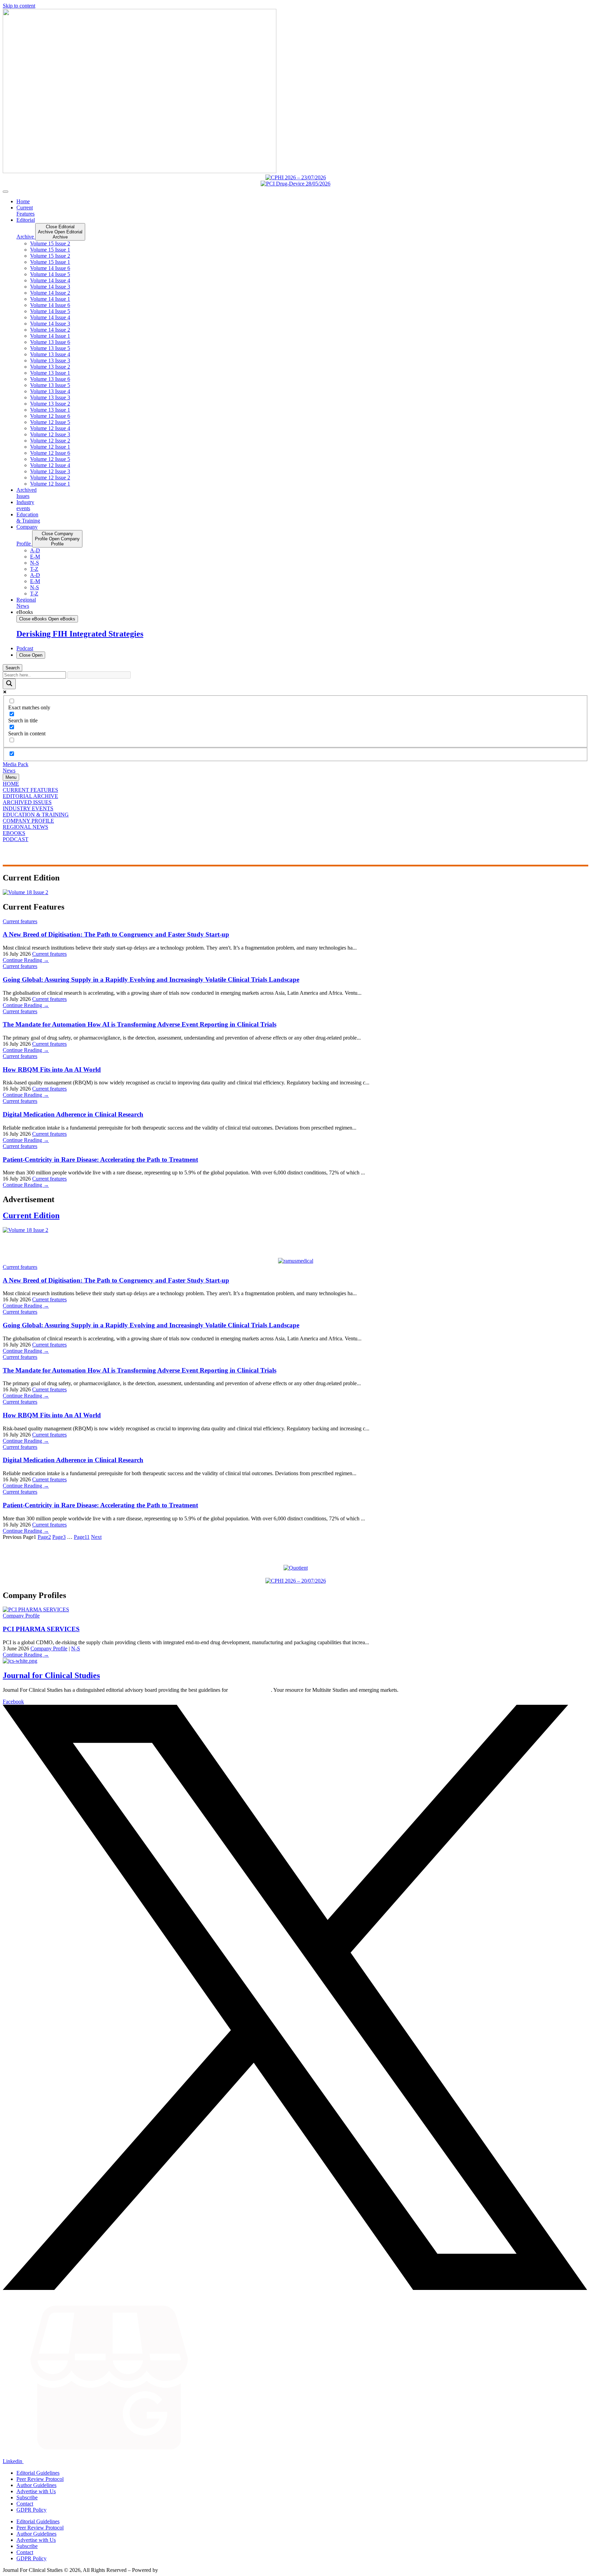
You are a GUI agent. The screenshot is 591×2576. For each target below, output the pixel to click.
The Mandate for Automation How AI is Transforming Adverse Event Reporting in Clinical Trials (140, 1024)
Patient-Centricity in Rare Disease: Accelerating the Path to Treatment (100, 1160)
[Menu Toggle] (5, 192)
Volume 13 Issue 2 (50, 367)
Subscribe (27, 2497)
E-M (35, 557)
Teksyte (168, 2570)
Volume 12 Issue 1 (50, 447)
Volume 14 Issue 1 (50, 299)
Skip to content (19, 6)
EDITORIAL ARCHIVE (30, 796)
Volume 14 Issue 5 (50, 274)
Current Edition (31, 1215)
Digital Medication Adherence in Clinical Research (73, 1114)
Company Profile (21, 1616)
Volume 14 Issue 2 (50, 293)
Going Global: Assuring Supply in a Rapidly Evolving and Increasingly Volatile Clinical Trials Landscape (151, 980)
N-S (35, 563)
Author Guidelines (36, 2485)
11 (82, 1537)
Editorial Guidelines (38, 2473)
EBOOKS (14, 833)
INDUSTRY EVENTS (28, 808)
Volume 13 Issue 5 (50, 348)
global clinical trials (250, 1690)
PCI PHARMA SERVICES (41, 1629)
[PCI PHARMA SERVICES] (36, 1609)
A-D (35, 550)
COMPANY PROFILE (28, 821)
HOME (11, 784)
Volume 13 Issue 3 (50, 360)
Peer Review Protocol (40, 2479)
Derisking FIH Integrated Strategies (80, 634)
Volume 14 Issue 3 (50, 287)
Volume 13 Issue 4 (50, 354)
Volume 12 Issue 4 (50, 428)
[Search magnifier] (9, 684)
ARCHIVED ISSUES (27, 802)
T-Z (34, 569)
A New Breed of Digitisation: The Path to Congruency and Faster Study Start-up (116, 934)
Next (96, 1537)
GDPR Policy (31, 2510)
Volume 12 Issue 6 (50, 416)
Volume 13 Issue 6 (50, 342)
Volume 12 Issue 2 (50, 441)
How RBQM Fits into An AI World (52, 1070)
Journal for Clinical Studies (51, 1675)
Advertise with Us (36, 2491)
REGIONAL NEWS (25, 827)
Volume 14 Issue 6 (50, 268)
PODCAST (16, 839)
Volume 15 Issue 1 (50, 250)
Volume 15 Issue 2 (50, 243)
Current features (20, 921)
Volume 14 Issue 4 (50, 280)
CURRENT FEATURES (30, 790)
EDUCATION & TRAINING (36, 815)
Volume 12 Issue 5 (50, 422)
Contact (25, 2504)
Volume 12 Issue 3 (50, 434)
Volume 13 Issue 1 (50, 373)
